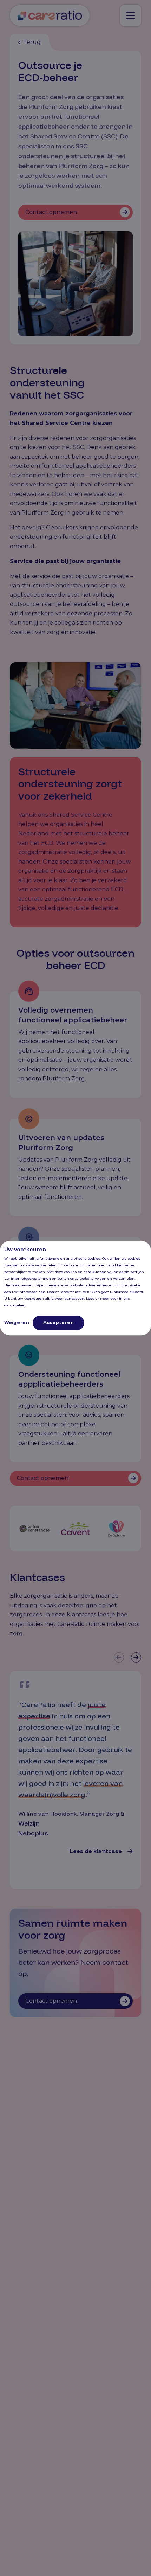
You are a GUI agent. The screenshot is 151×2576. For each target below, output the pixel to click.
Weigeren (17, 1322)
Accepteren (58, 1322)
